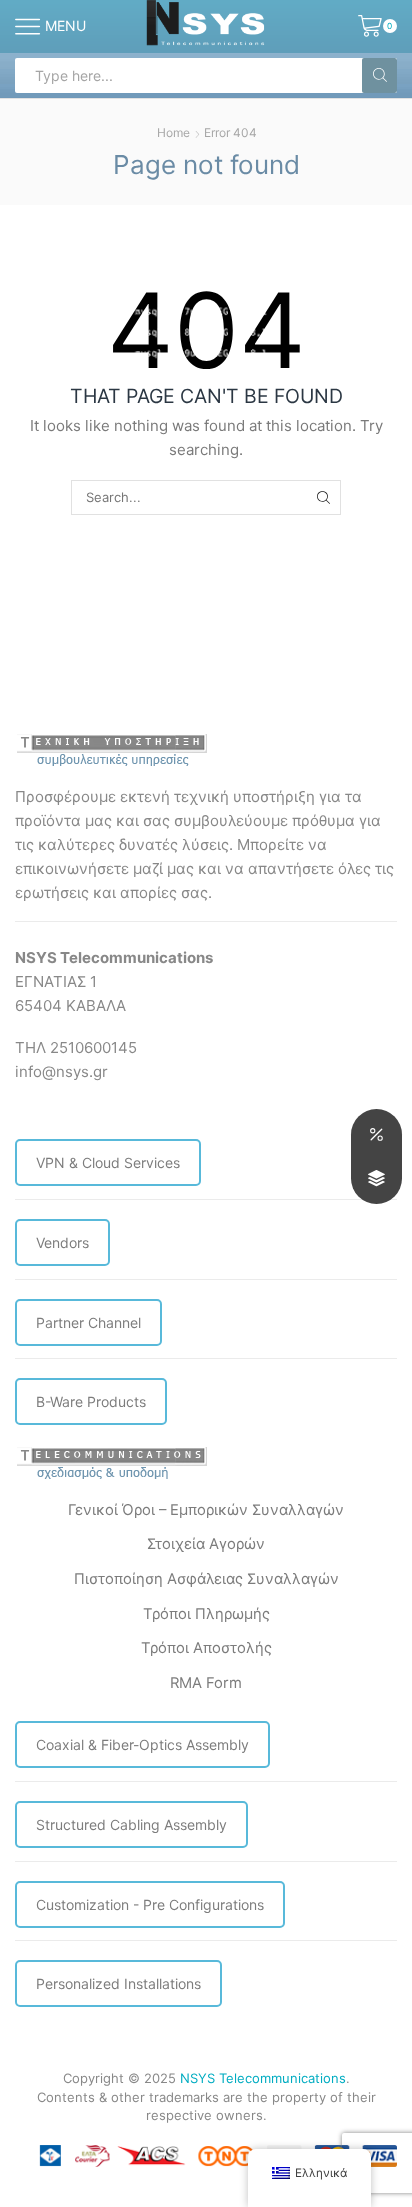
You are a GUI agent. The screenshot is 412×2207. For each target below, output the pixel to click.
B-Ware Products (91, 1401)
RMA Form (206, 1683)
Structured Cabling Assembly (131, 1824)
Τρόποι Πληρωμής (206, 1614)
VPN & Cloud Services (108, 1162)
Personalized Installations (118, 1983)
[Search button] (379, 75)
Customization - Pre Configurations (150, 1904)
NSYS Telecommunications (263, 2078)
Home (173, 132)
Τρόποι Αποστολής (206, 1648)
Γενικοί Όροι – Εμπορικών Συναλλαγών (206, 1510)
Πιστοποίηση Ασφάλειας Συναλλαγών (206, 1579)
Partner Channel (88, 1322)
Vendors (62, 1242)
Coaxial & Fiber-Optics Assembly (142, 1744)
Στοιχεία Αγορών (206, 1544)
